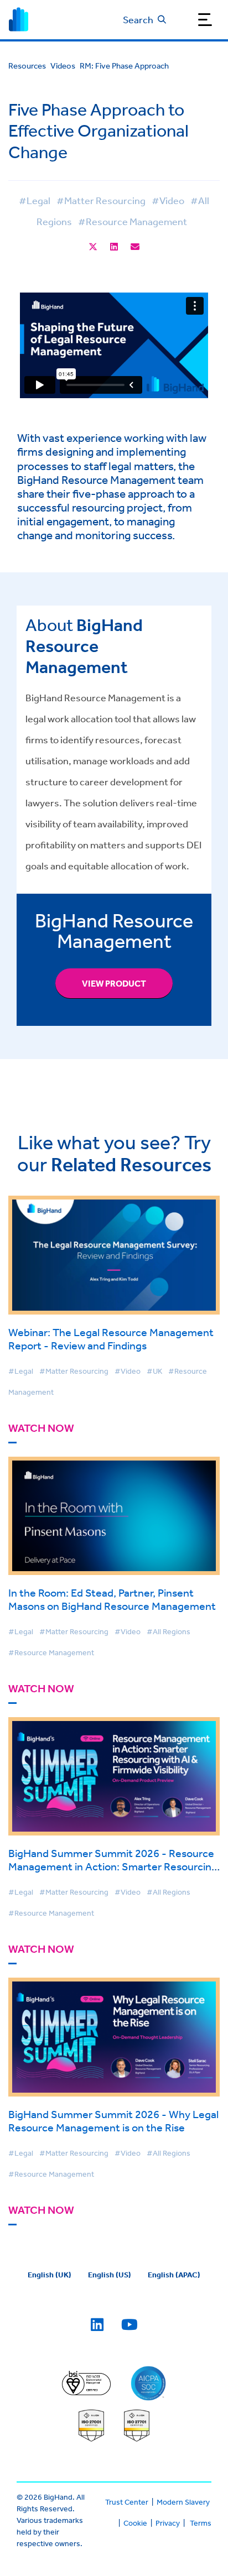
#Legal (35, 200)
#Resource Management (133, 221)
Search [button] (138, 19)
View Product (114, 983)
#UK (154, 1371)
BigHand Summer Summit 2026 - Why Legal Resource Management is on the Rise (113, 2121)
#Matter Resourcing (101, 200)
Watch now (41, 1428)
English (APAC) (174, 2275)
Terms (201, 2523)
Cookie (135, 2523)
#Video (168, 200)
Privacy (168, 2523)
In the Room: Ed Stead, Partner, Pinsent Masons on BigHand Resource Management (112, 1599)
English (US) (110, 2275)
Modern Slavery (183, 2502)
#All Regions (169, 1631)
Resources (27, 66)
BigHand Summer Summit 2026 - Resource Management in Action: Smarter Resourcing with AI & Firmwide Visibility (113, 1866)
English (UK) (50, 2275)
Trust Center (127, 2502)
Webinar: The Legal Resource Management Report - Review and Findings (111, 1339)
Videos (63, 66)
